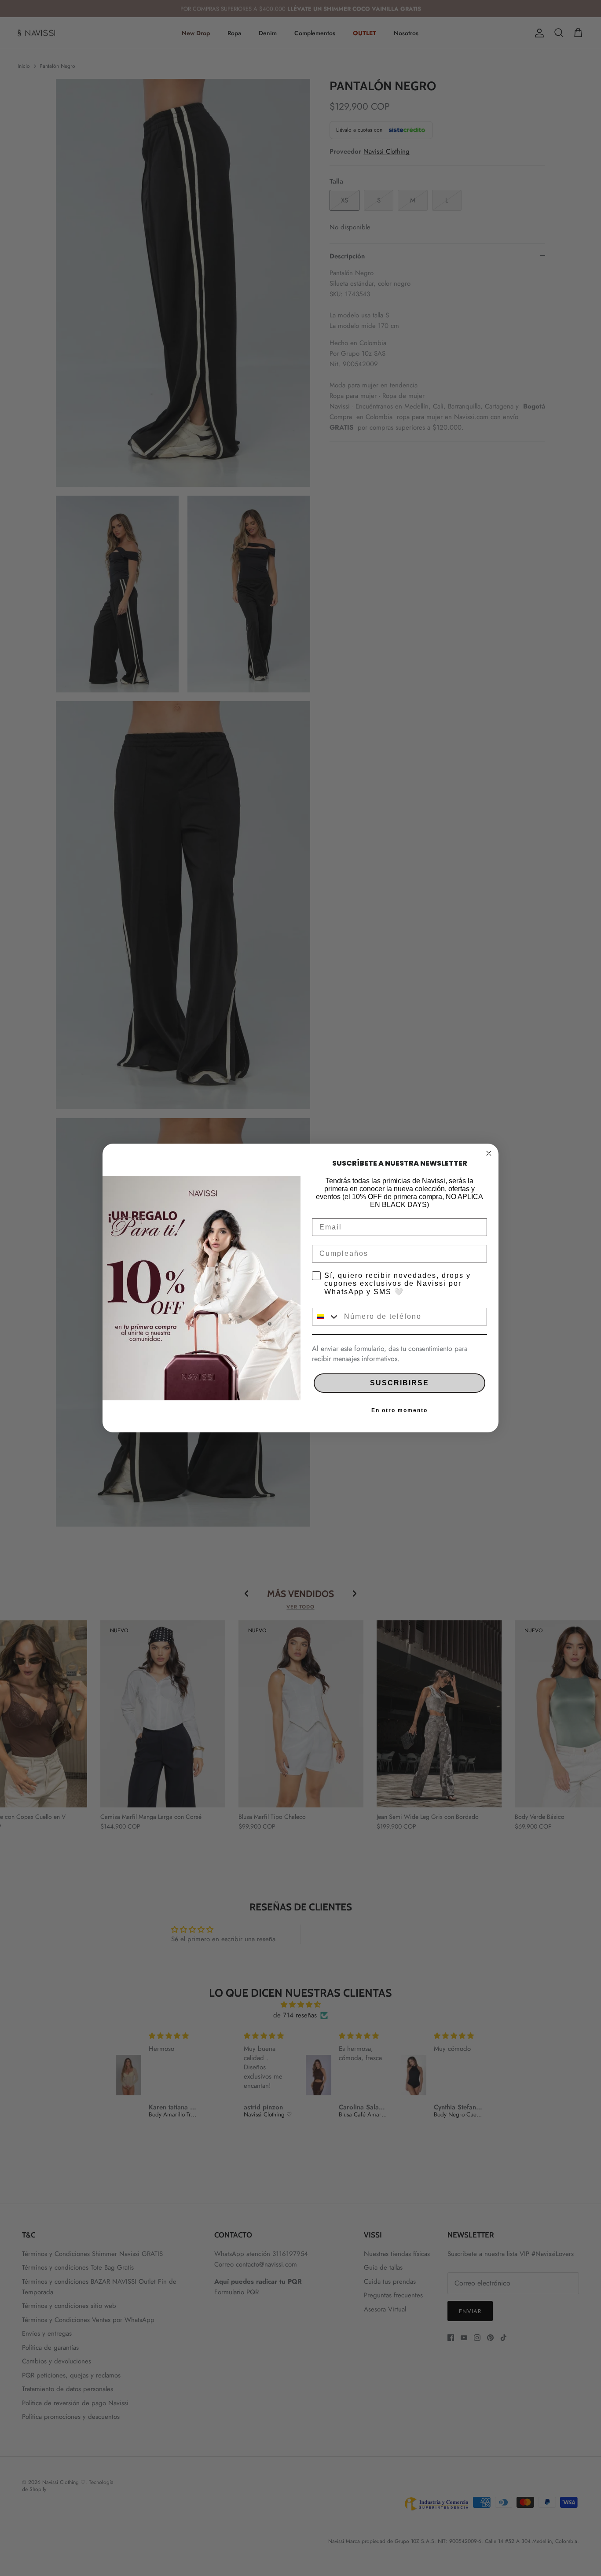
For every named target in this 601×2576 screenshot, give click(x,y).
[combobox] (326, 1317)
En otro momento (399, 1410)
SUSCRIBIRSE (399, 1383)
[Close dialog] (489, 1153)
